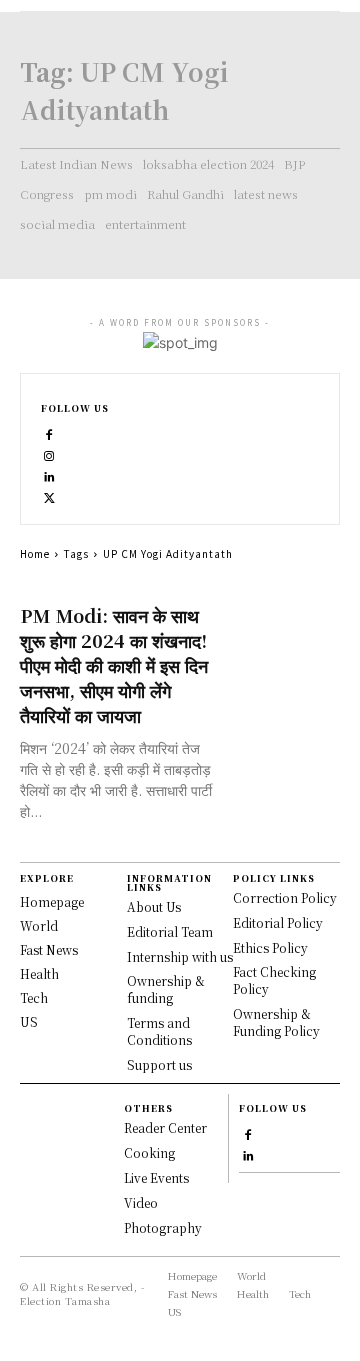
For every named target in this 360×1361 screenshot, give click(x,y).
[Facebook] (49, 432)
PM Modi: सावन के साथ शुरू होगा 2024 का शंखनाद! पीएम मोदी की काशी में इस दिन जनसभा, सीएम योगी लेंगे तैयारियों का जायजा (114, 665)
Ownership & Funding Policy (276, 1022)
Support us (159, 1064)
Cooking (149, 1152)
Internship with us (180, 956)
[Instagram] (49, 453)
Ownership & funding (166, 989)
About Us (154, 906)
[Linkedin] (49, 474)
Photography (163, 1227)
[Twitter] (49, 495)
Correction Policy (285, 897)
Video (141, 1202)
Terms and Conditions (159, 1031)
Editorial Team (170, 931)
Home (35, 553)
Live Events (156, 1177)
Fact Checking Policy (274, 980)
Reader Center (165, 1127)
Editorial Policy (278, 922)
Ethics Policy (270, 947)
